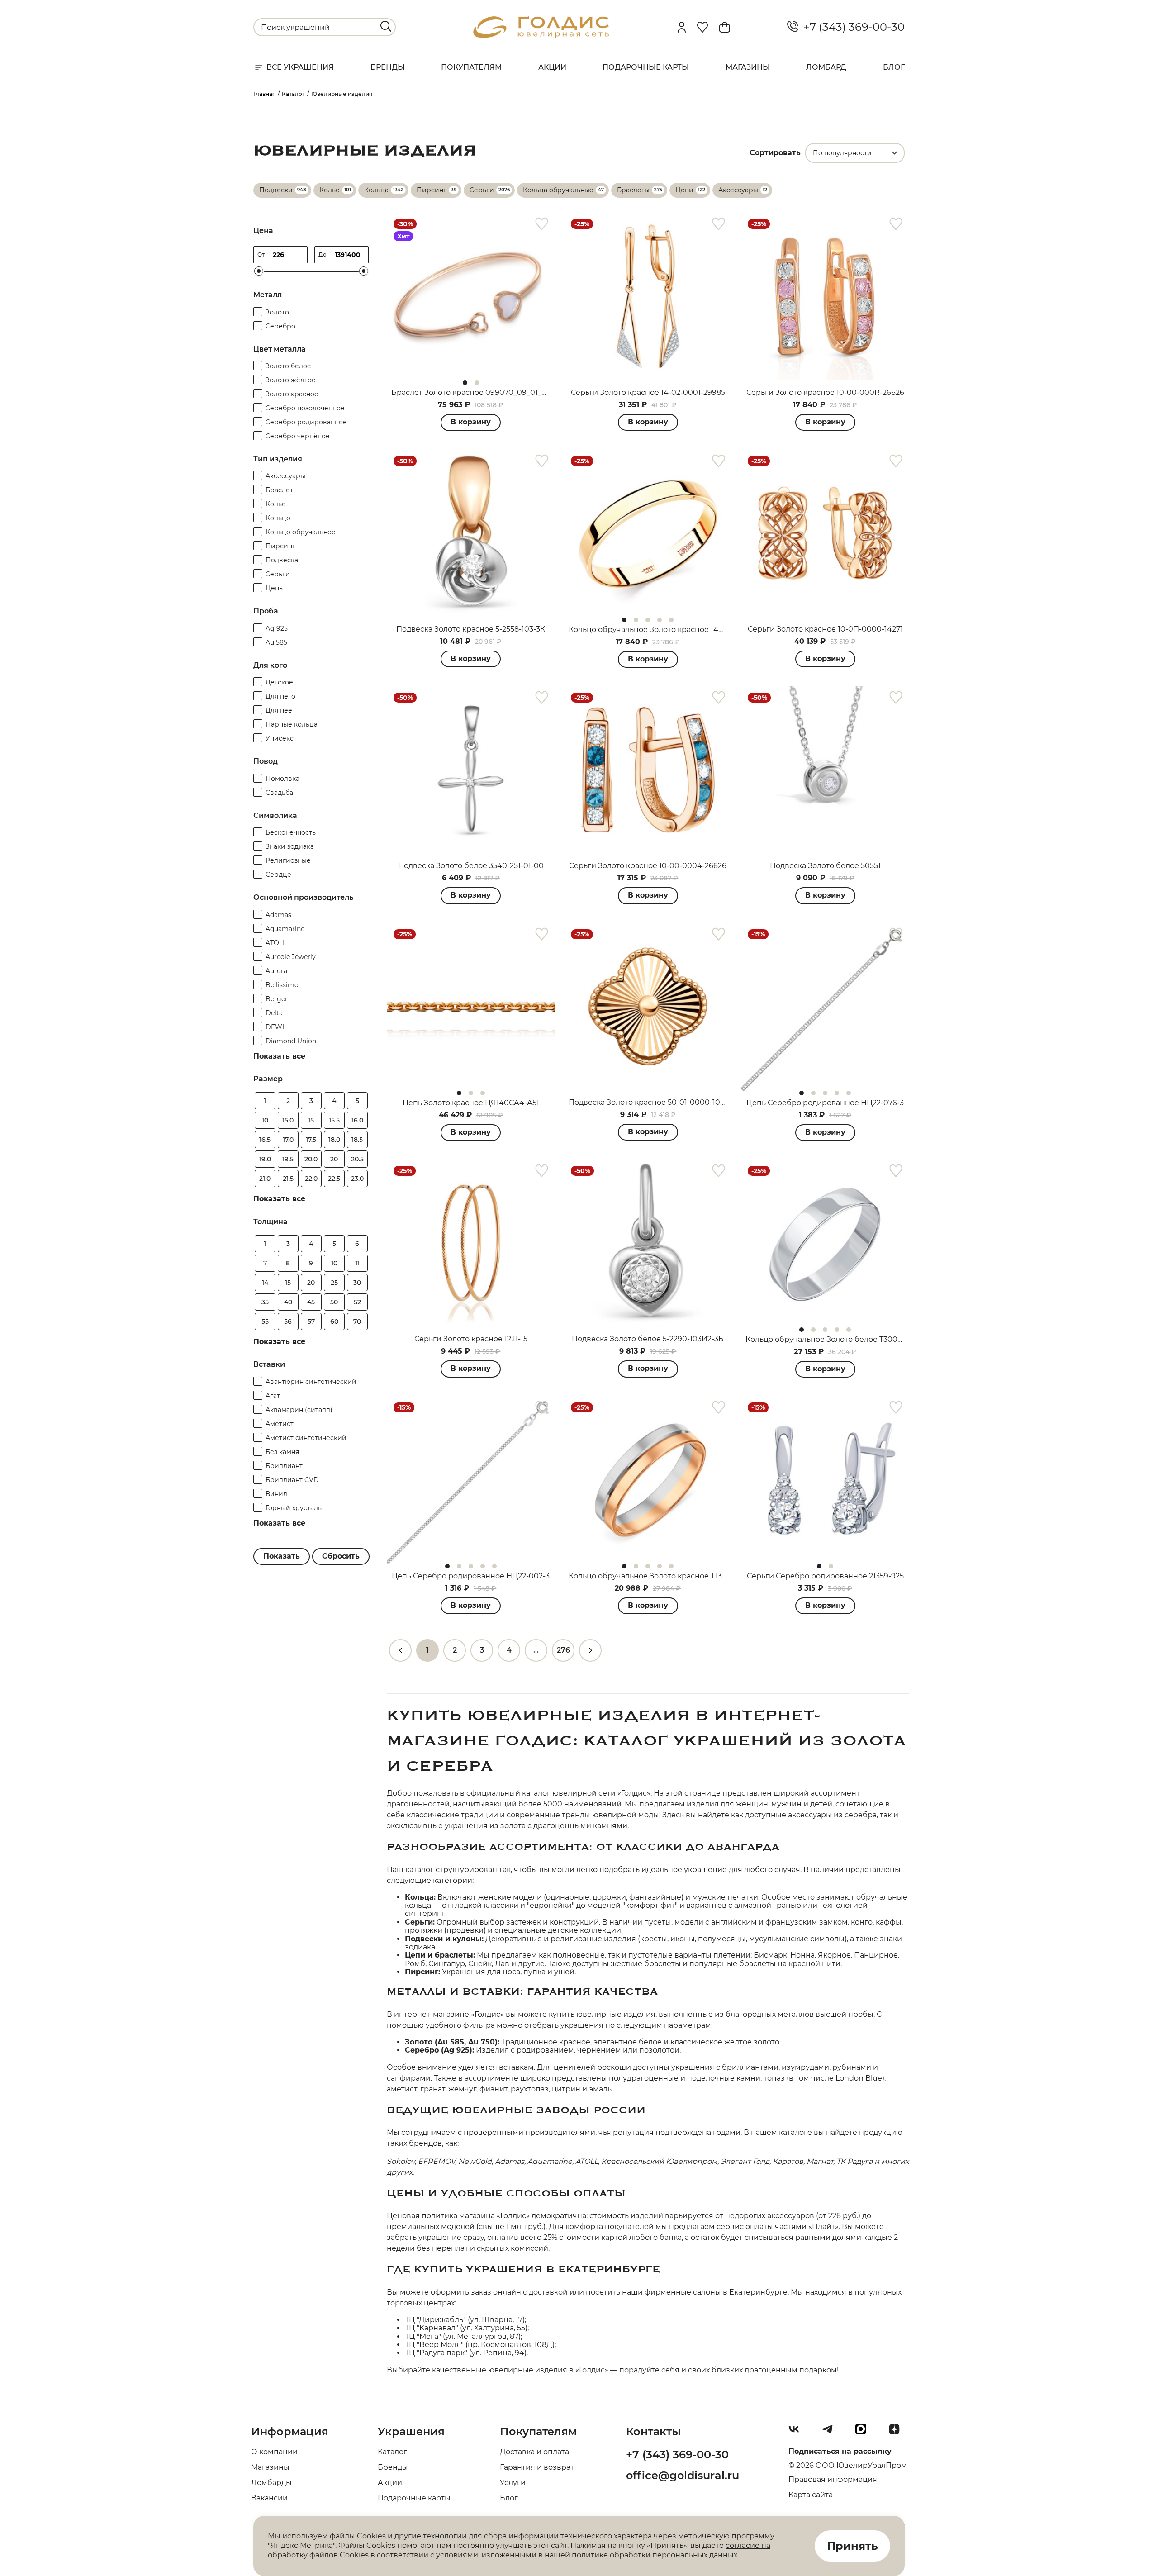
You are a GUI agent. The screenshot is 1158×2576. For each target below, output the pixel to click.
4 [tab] (660, 620)
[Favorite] (702, 27)
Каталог (392, 2452)
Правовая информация (833, 2479)
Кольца (376, 190)
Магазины (748, 67)
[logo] (541, 36)
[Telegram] (831, 2433)
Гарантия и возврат (537, 2467)
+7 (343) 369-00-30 (851, 27)
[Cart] (725, 27)
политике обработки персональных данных (655, 2555)
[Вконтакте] (797, 2433)
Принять (852, 2546)
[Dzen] (898, 2433)
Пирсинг (432, 190)
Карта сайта (811, 2495)
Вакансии (269, 2498)
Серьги (482, 190)
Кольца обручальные (558, 190)
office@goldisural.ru (683, 2475)
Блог (894, 67)
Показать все (279, 1056)
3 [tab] (648, 620)
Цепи (684, 190)
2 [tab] (477, 383)
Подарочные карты (646, 67)
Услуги (513, 2483)
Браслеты (633, 190)
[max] (864, 2433)
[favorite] (542, 224)
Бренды (388, 67)
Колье (330, 190)
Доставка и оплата (534, 2452)
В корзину (471, 422)
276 (563, 1650)
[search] (386, 26)
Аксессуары (738, 190)
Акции (552, 67)
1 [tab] (465, 383)
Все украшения (300, 67)
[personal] (682, 27)
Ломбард (826, 67)
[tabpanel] (471, 296)
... (536, 1650)
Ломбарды (271, 2483)
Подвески (276, 190)
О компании (274, 2452)
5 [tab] (671, 620)
